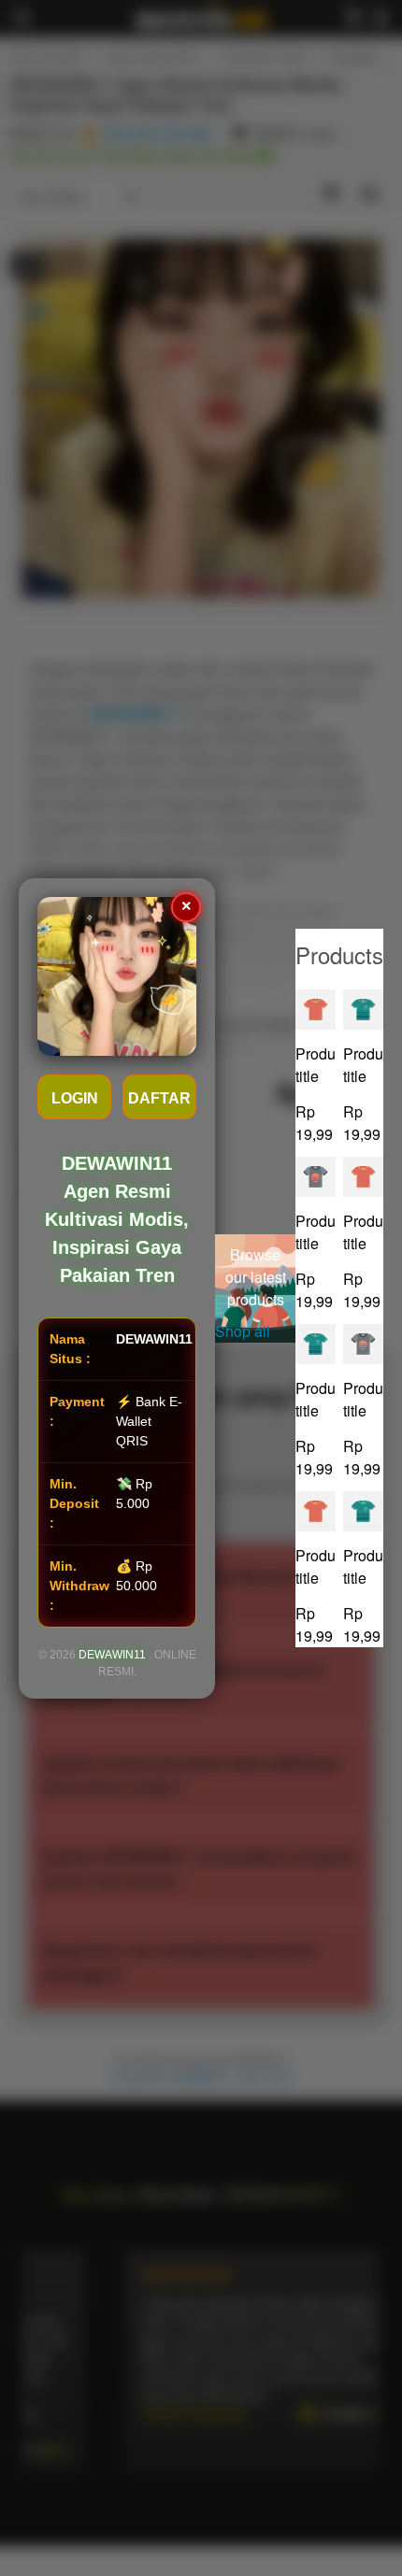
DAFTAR (159, 1098)
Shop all (243, 1331)
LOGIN (75, 1098)
